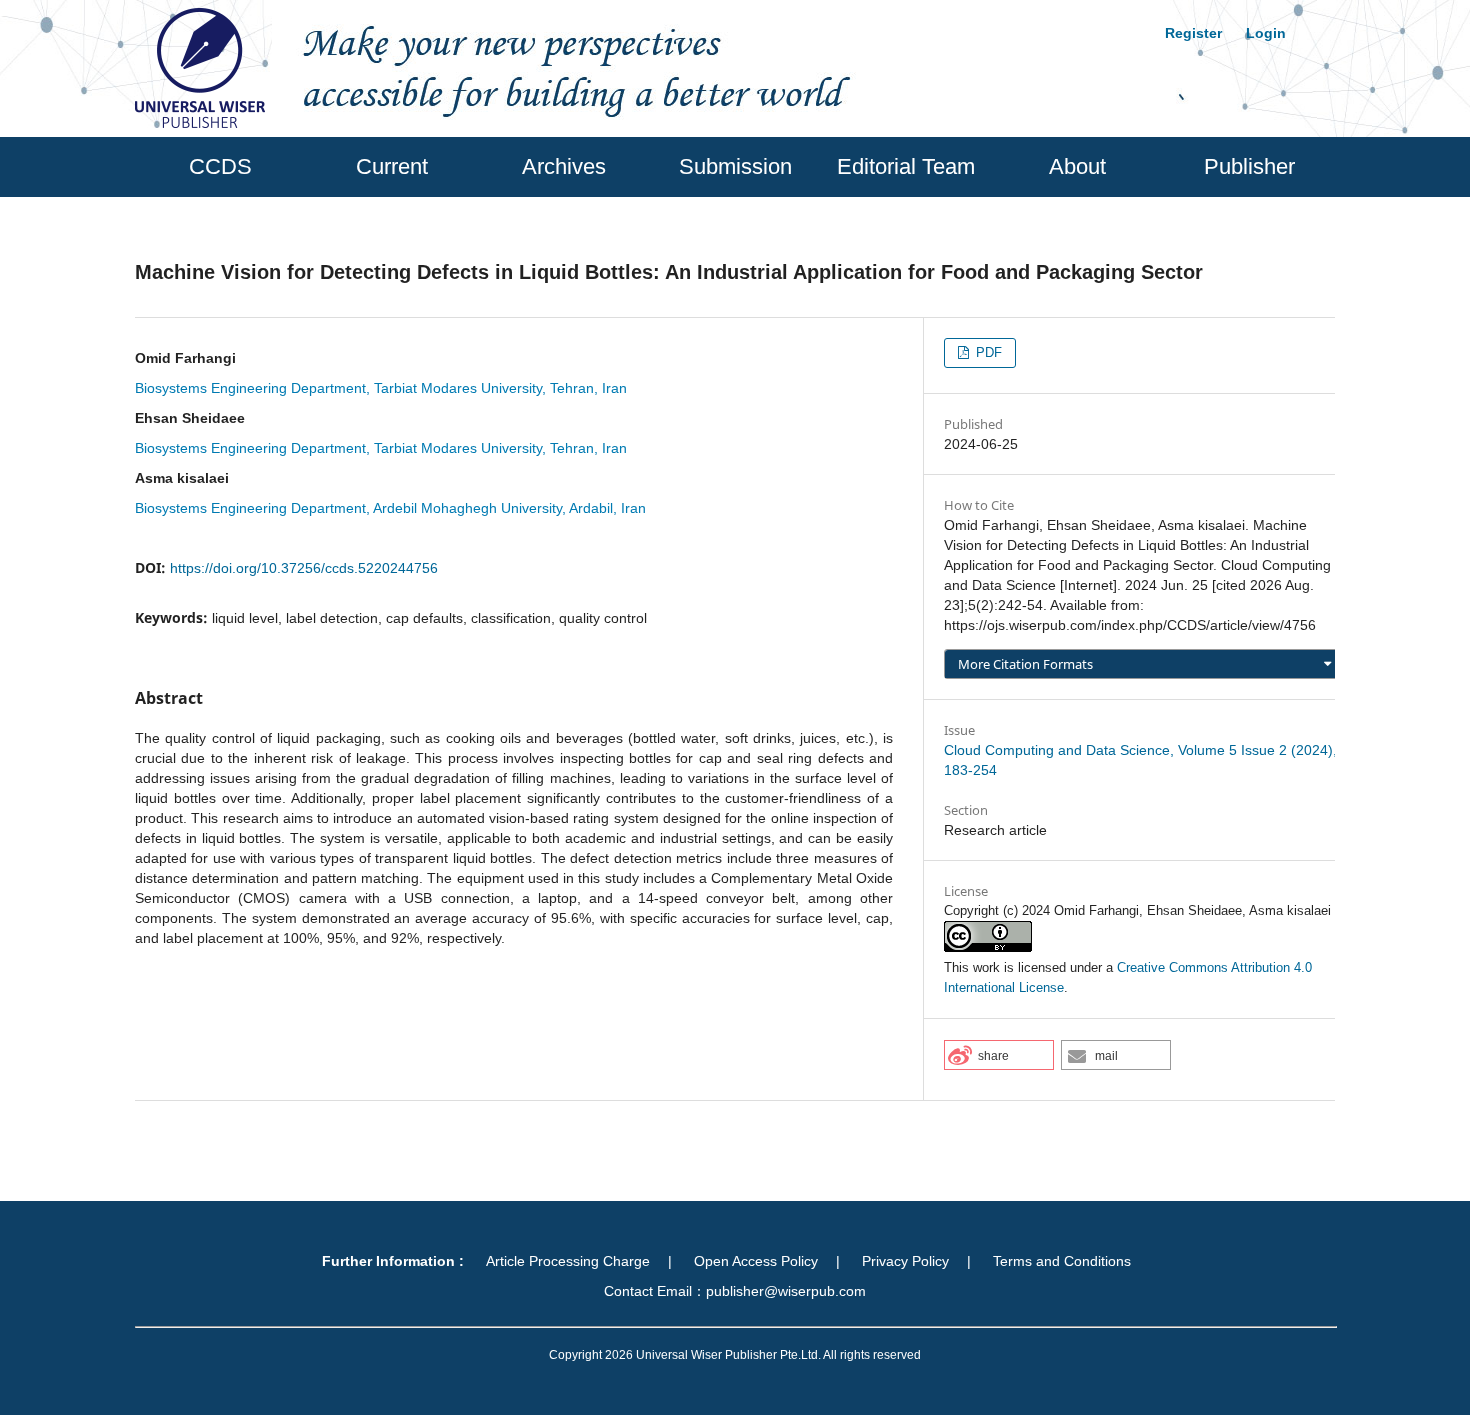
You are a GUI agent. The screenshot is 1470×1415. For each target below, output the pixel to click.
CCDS (220, 166)
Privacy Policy (905, 1261)
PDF (987, 352)
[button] (999, 1055)
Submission (735, 166)
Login (1266, 33)
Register (1193, 33)
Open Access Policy (756, 1261)
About (1077, 166)
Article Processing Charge (568, 1261)
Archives (564, 166)
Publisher (1249, 166)
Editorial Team (906, 166)
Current (392, 166)
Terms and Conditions (1062, 1261)
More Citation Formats (1025, 664)
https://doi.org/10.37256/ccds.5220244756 (304, 568)
